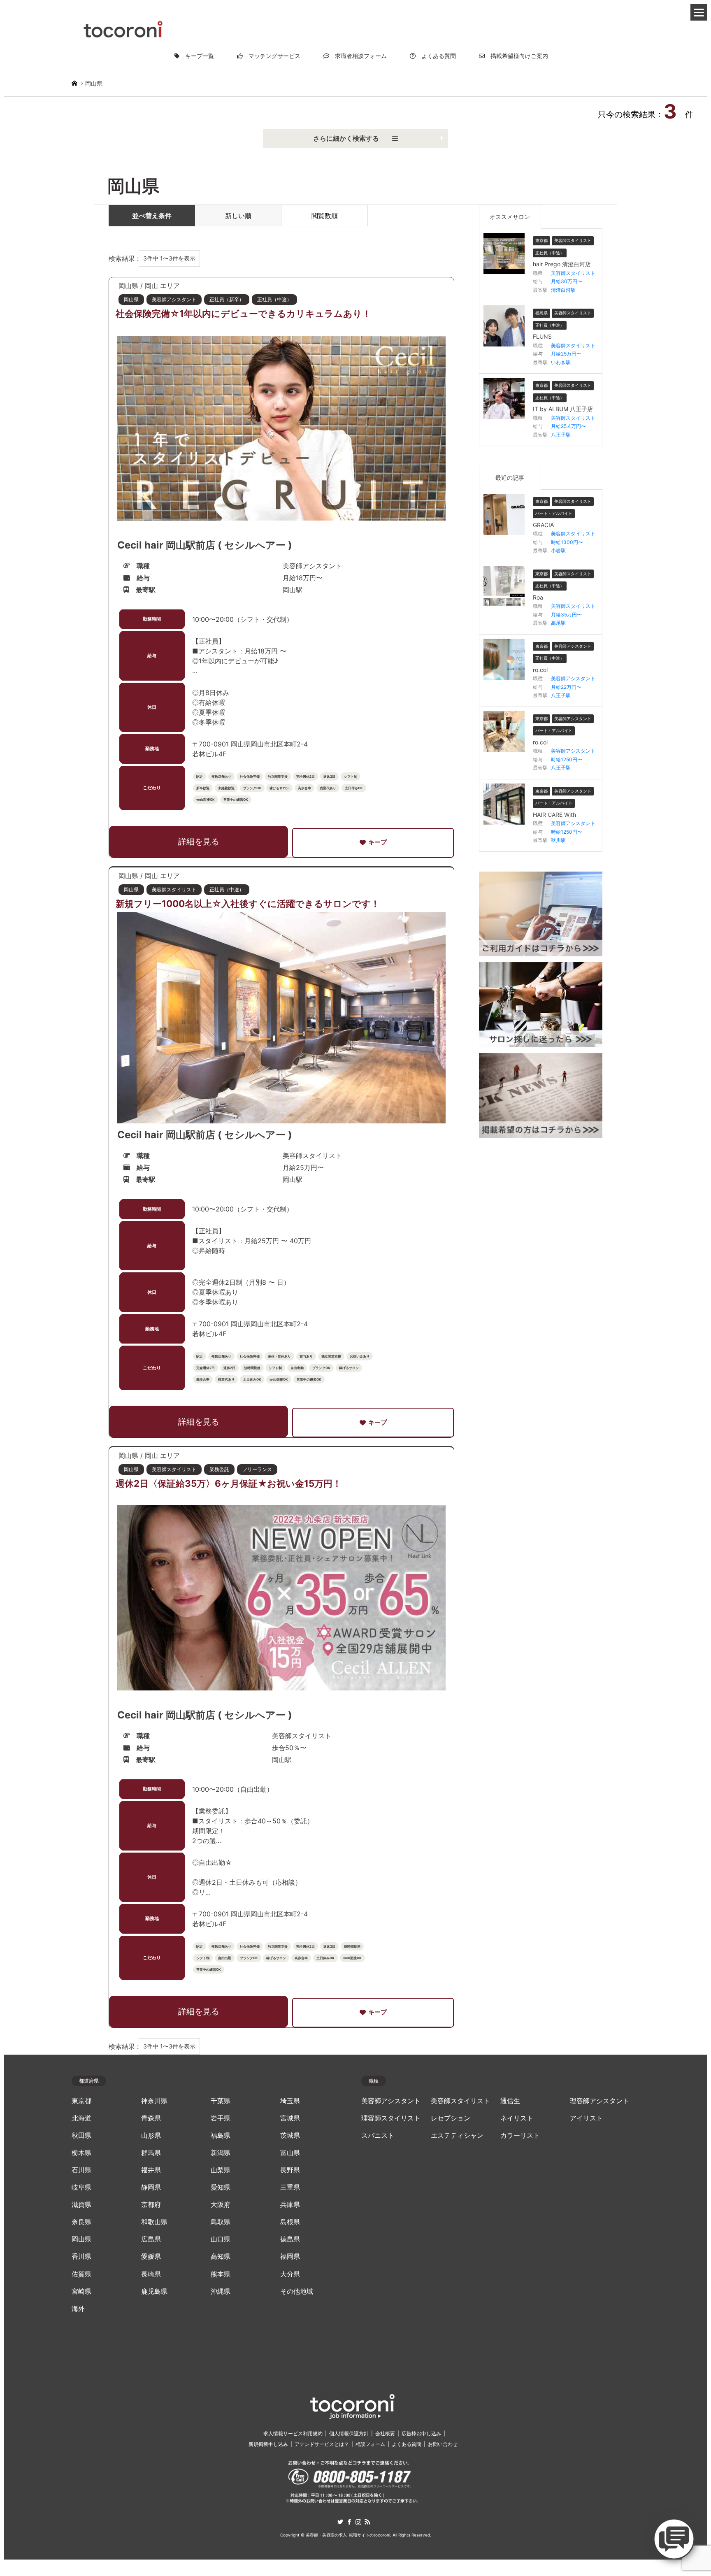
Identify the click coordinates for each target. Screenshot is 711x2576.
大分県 (290, 2274)
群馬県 (151, 2153)
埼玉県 (290, 2101)
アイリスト (586, 2118)
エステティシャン (457, 2135)
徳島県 (290, 2239)
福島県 (221, 2135)
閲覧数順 (325, 216)
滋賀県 (81, 2205)
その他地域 (297, 2291)
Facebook (349, 2522)
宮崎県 (81, 2291)
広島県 (151, 2239)
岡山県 (81, 2239)
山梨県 (221, 2170)
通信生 (510, 2101)
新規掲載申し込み (268, 2444)
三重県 (290, 2187)
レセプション (451, 2118)
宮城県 (290, 2118)
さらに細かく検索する (353, 138)
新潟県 (221, 2153)
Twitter (340, 2522)
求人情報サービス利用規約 (293, 2433)
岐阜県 (81, 2187)
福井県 (151, 2170)
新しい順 (238, 216)
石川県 (81, 2170)
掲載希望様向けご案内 (516, 56)
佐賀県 (81, 2274)
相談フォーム (370, 2444)
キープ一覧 (197, 56)
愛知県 (221, 2187)
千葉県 (221, 2101)
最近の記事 (510, 478)
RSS (367, 2522)
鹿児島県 (154, 2291)
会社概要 (385, 2433)
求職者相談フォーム (358, 56)
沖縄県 (221, 2291)
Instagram (358, 2522)
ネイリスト (517, 2118)
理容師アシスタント (599, 2101)
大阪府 (221, 2205)
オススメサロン (510, 217)
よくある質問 (436, 56)
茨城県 (290, 2135)
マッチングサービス (272, 56)
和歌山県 (154, 2222)
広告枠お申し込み (421, 2433)
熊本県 (221, 2274)
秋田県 (81, 2135)
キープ (378, 842)
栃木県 (81, 2153)
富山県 (290, 2153)
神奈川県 (154, 2101)
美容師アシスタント (391, 2101)
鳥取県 (221, 2222)
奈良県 (81, 2222)
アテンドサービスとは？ (322, 2444)
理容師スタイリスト (391, 2118)
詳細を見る (199, 842)
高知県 (221, 2256)
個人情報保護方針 (349, 2433)
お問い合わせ (443, 2444)
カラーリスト (520, 2135)
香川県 (81, 2256)
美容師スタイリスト (460, 2101)
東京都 (81, 2101)
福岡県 (290, 2256)
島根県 (290, 2222)
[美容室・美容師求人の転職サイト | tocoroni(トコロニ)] (123, 28)
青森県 (151, 2118)
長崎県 (151, 2274)
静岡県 (151, 2187)
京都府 (151, 2205)
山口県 (221, 2239)
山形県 (151, 2135)
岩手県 (221, 2118)
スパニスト (378, 2135)
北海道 (81, 2118)
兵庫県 (290, 2205)
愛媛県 (151, 2256)
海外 (78, 2309)
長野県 (290, 2170)
